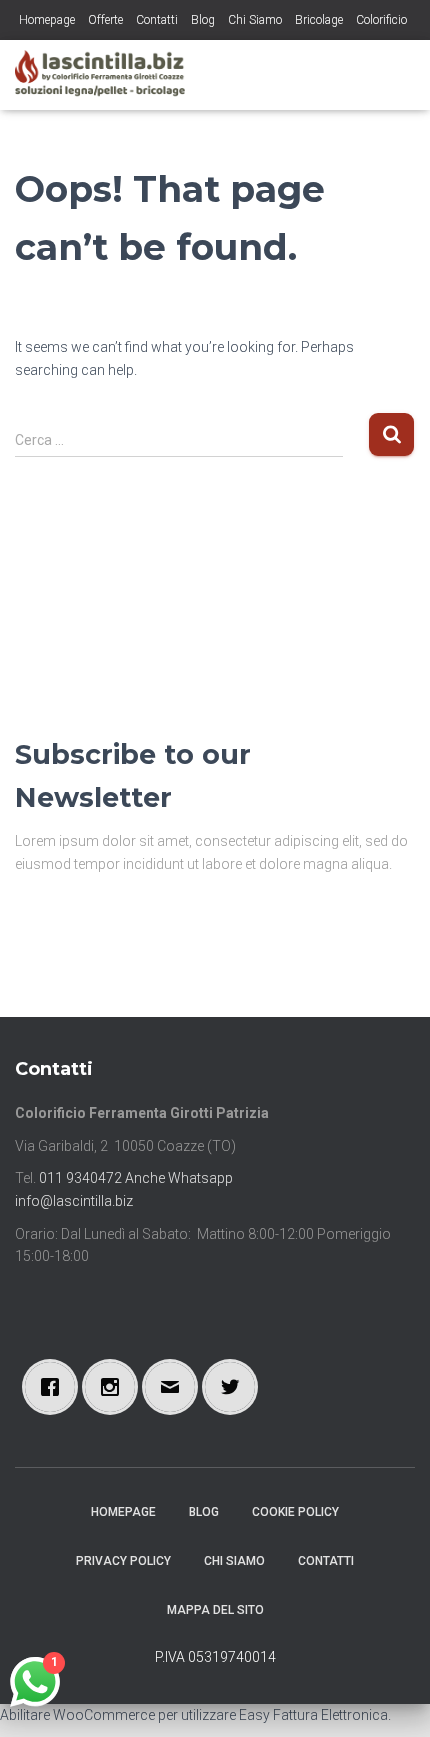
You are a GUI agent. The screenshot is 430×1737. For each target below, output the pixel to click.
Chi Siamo (255, 20)
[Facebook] (55, 1387)
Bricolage (319, 20)
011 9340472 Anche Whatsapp (136, 1178)
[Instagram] (115, 1387)
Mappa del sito (215, 1610)
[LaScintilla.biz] (107, 75)
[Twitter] (235, 1387)
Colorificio (381, 20)
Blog (203, 20)
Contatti (157, 20)
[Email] (175, 1387)
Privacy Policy (123, 1561)
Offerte (105, 20)
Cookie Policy (295, 1512)
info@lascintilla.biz (74, 1201)
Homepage (47, 20)
